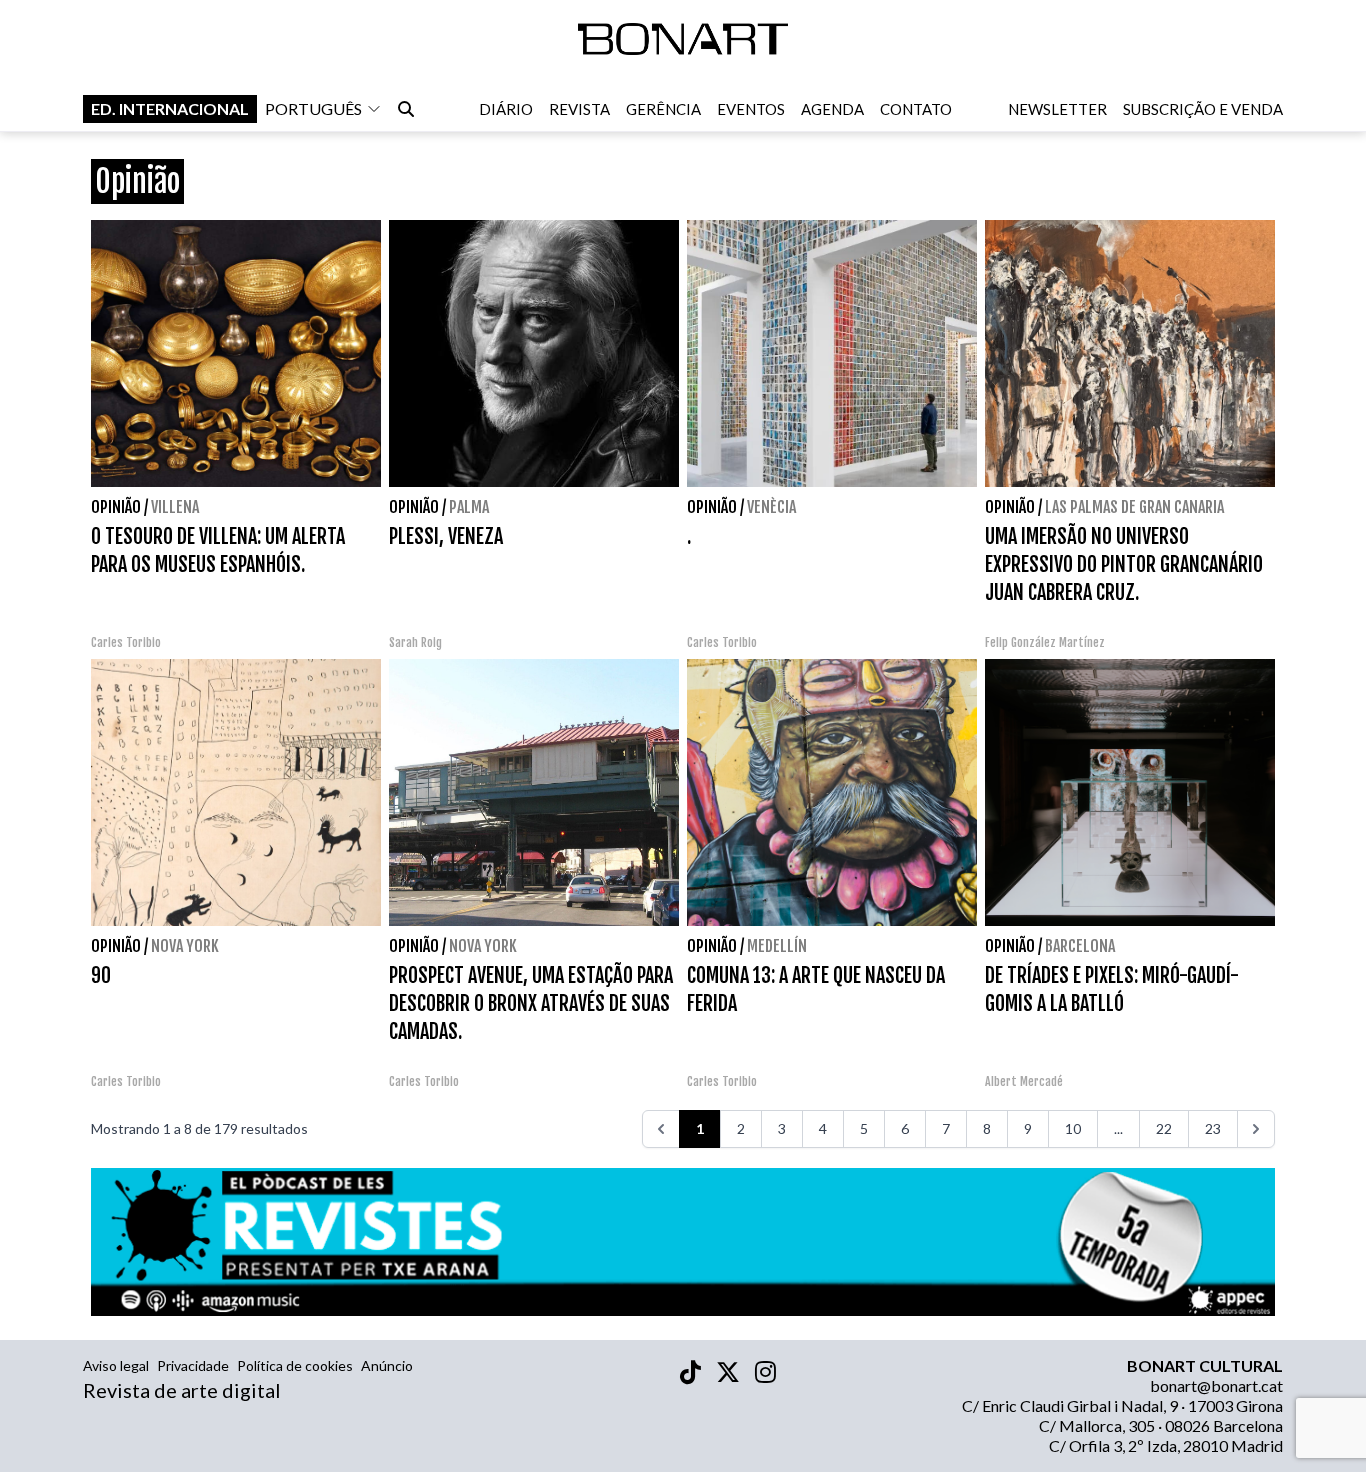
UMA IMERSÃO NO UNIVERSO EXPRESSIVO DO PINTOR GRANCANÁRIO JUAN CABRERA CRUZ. (1124, 564)
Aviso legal (116, 1365)
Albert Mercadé (1024, 1081)
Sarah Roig (415, 642)
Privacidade (193, 1365)
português (313, 108)
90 (101, 975)
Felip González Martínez (1045, 642)
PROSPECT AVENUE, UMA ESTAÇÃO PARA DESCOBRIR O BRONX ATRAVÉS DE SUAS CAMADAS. (531, 1003)
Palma (469, 507)
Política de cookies (295, 1365)
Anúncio (387, 1365)
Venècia (771, 507)
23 (1213, 1128)
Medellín (777, 946)
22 (1164, 1128)
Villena (175, 507)
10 (1073, 1128)
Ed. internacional (170, 108)
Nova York (185, 946)
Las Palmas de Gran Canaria (1134, 507)
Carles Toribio (127, 642)
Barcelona (1080, 946)
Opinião (116, 507)
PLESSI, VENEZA (446, 536)
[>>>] (1256, 1129)
